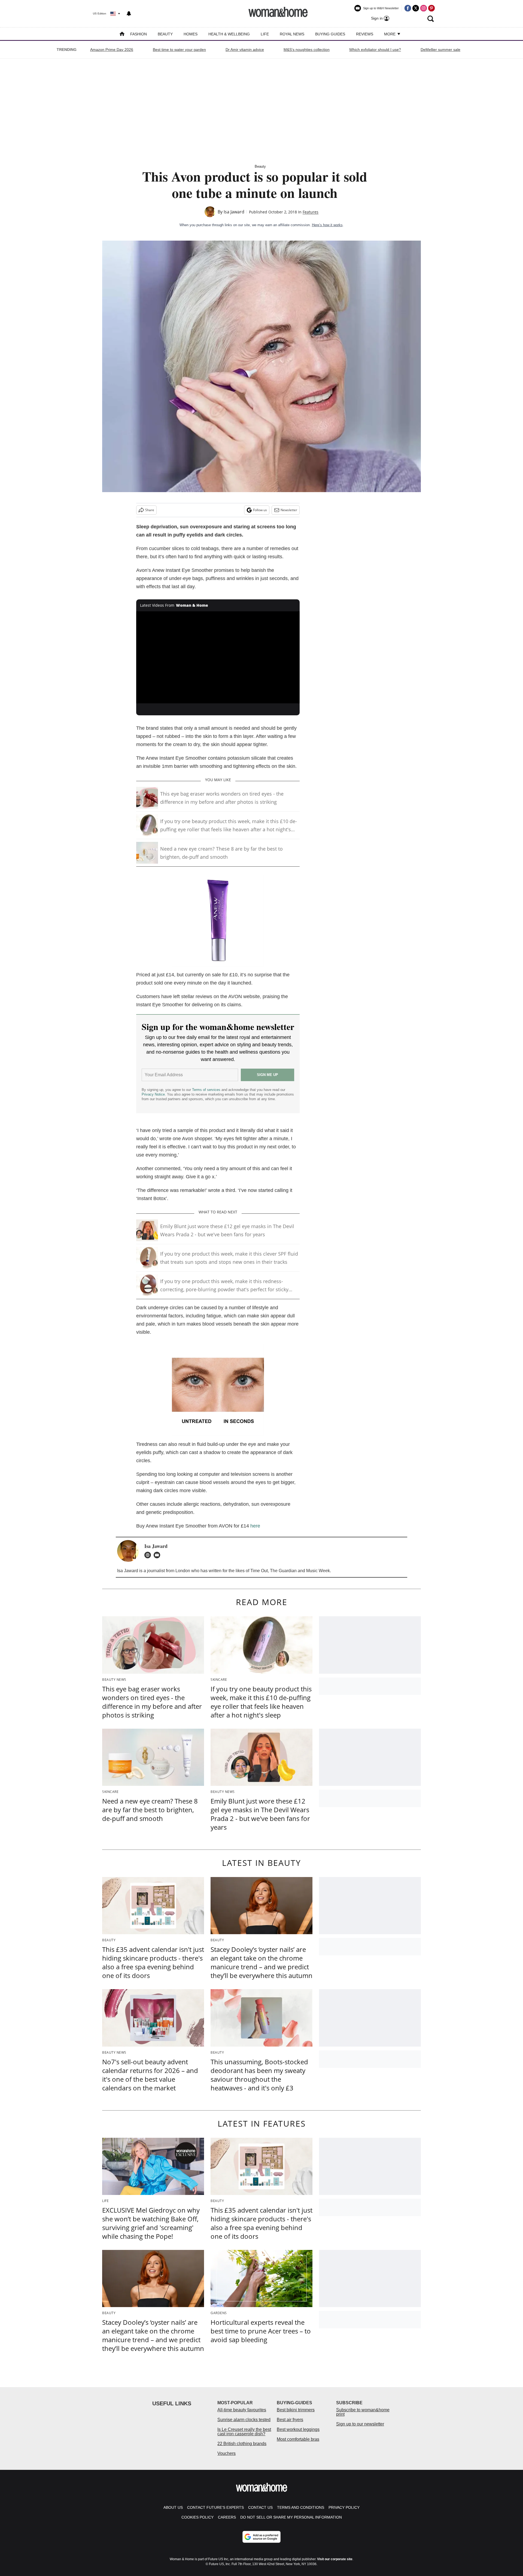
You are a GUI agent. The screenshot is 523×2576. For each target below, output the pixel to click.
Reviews (365, 34)
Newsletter (289, 510)
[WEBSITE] (149, 1555)
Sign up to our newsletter (360, 2424)
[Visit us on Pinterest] (431, 8)
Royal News (292, 34)
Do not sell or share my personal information (291, 2517)
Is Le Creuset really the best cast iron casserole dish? (244, 2432)
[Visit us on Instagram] (424, 8)
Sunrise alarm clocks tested (244, 2420)
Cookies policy (197, 2517)
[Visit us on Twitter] (416, 8)
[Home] (122, 34)
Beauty (165, 34)
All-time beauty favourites (242, 2410)
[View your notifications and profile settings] (129, 14)
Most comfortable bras (298, 2439)
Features (311, 212)
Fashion (139, 34)
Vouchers (226, 2453)
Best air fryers (290, 2420)
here (255, 1526)
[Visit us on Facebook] (408, 8)
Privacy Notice (153, 1094)
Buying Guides (330, 34)
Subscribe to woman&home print (363, 2412)
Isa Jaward (234, 212)
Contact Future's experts (215, 2507)
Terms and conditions (301, 2507)
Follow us (260, 510)
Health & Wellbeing (229, 34)
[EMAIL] (158, 1555)
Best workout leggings (298, 2429)
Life (265, 34)
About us (173, 2507)
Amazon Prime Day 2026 (112, 50)
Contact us (260, 2507)
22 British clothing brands (242, 2444)
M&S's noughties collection (307, 50)
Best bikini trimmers (296, 2410)
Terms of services (207, 1090)
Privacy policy (344, 2507)
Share (150, 510)
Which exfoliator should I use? (375, 50)
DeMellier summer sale (440, 50)
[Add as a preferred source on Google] (261, 2537)
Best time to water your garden (179, 50)
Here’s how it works (327, 225)
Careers (227, 2517)
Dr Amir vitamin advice (245, 50)
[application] (218, 657)
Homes (191, 34)
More (390, 34)
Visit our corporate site (335, 2559)
